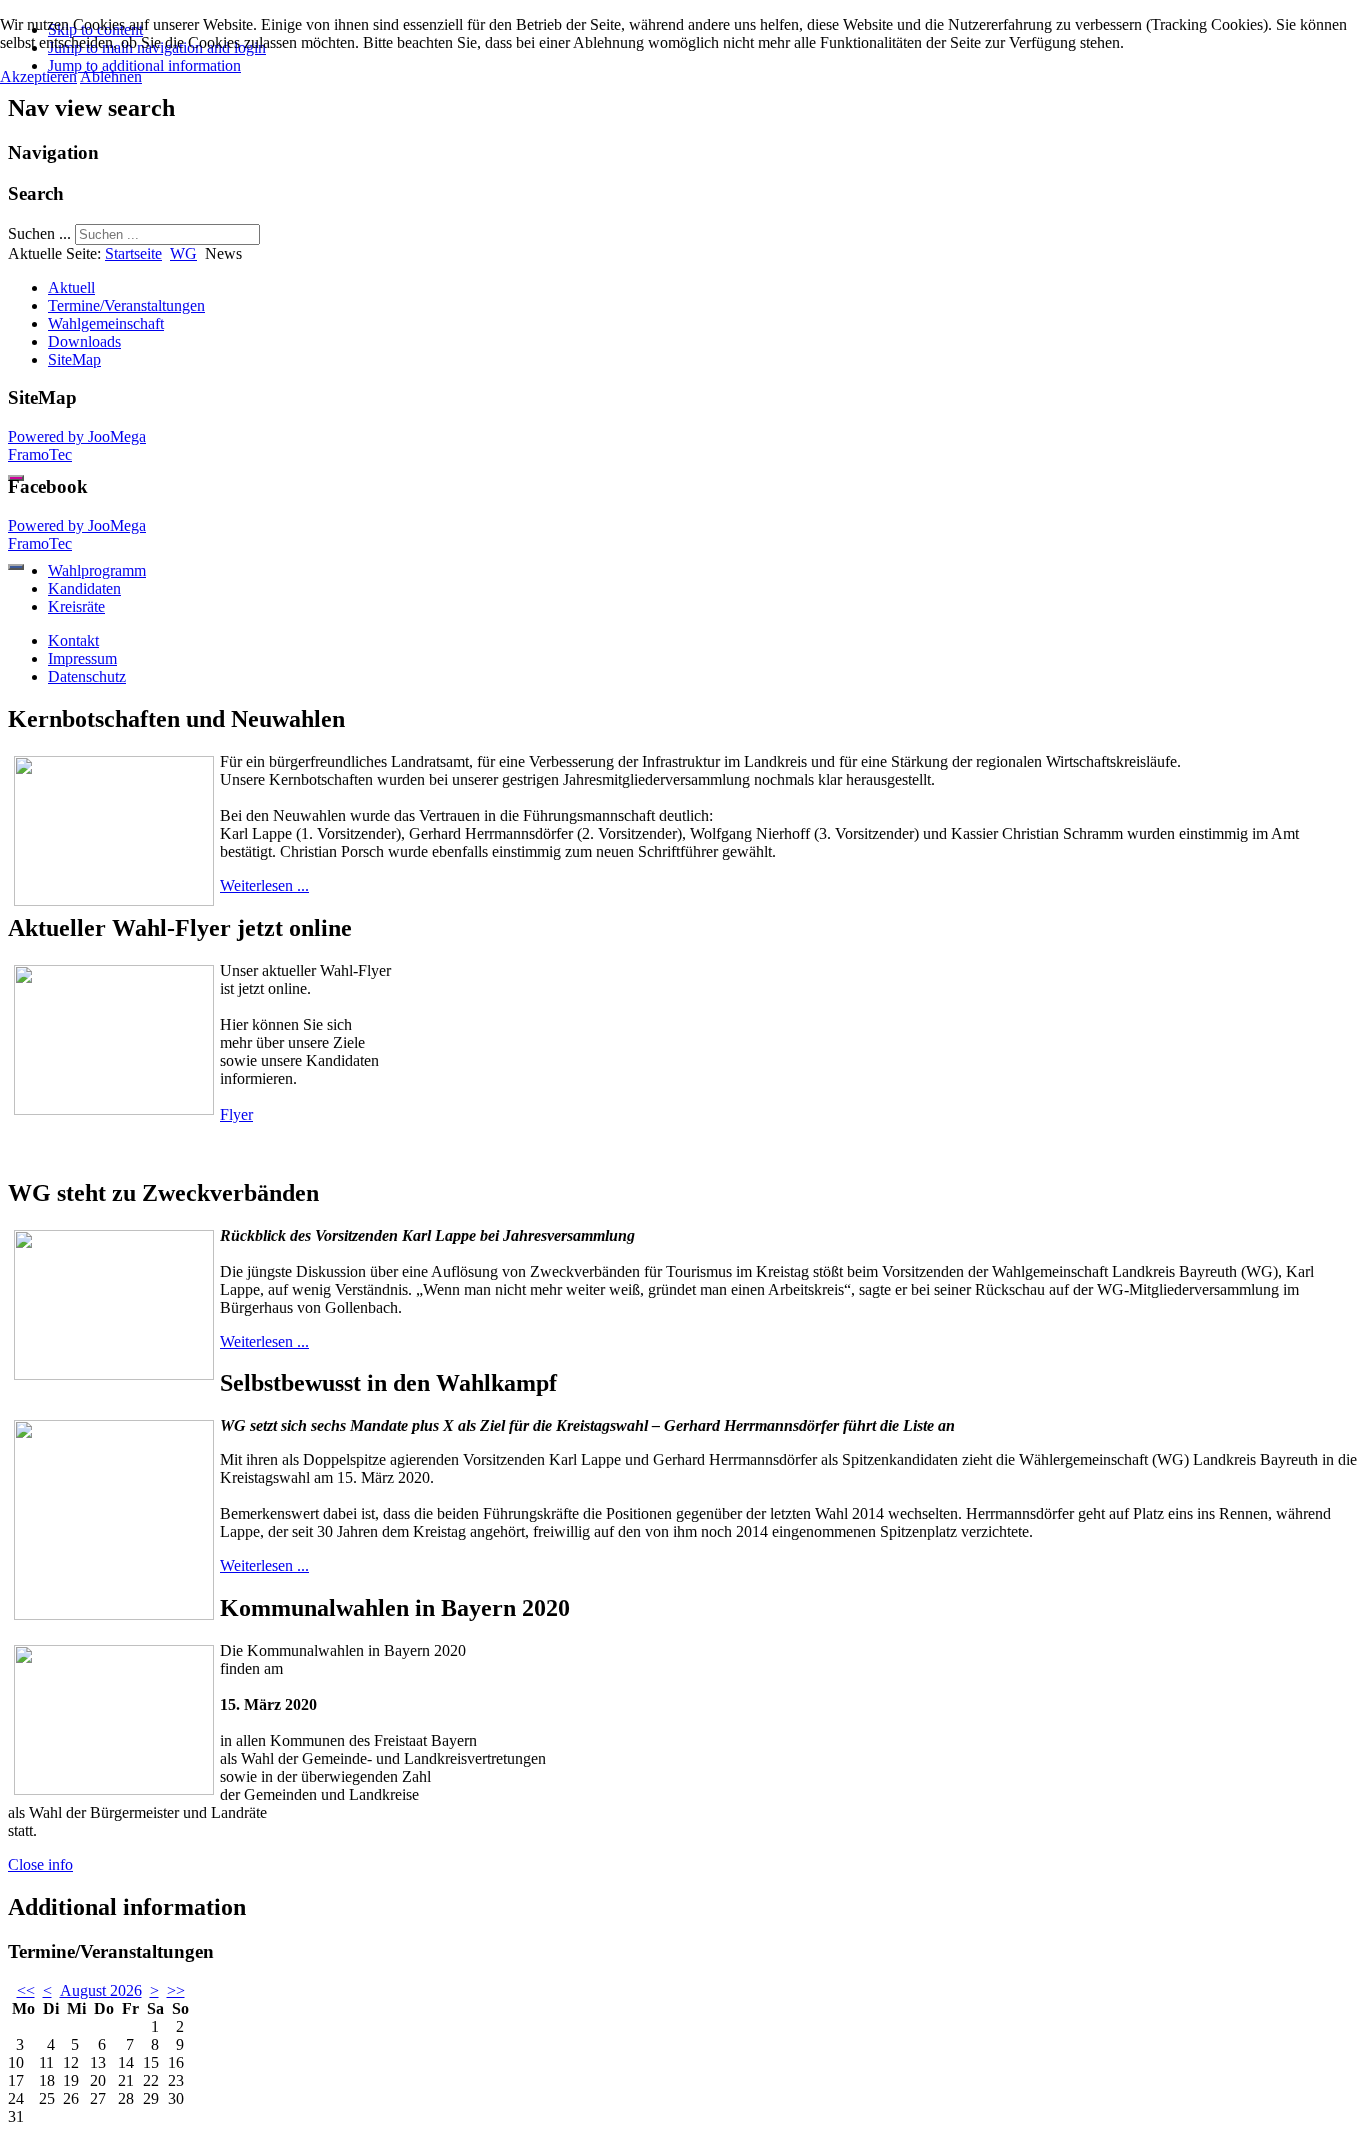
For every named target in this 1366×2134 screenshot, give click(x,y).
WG (183, 253)
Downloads (84, 341)
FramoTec (40, 454)
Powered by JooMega (77, 436)
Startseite (133, 253)
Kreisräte (76, 606)
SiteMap (74, 359)
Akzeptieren (38, 76)
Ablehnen (111, 76)
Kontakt (73, 640)
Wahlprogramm (97, 570)
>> (176, 1990)
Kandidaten (84, 588)
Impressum (82, 658)
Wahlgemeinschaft (106, 323)
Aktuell (71, 287)
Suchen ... (39, 233)
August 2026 (101, 1990)
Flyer (236, 1114)
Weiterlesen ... (264, 885)
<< (26, 1990)
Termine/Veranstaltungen (126, 305)
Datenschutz (87, 676)
